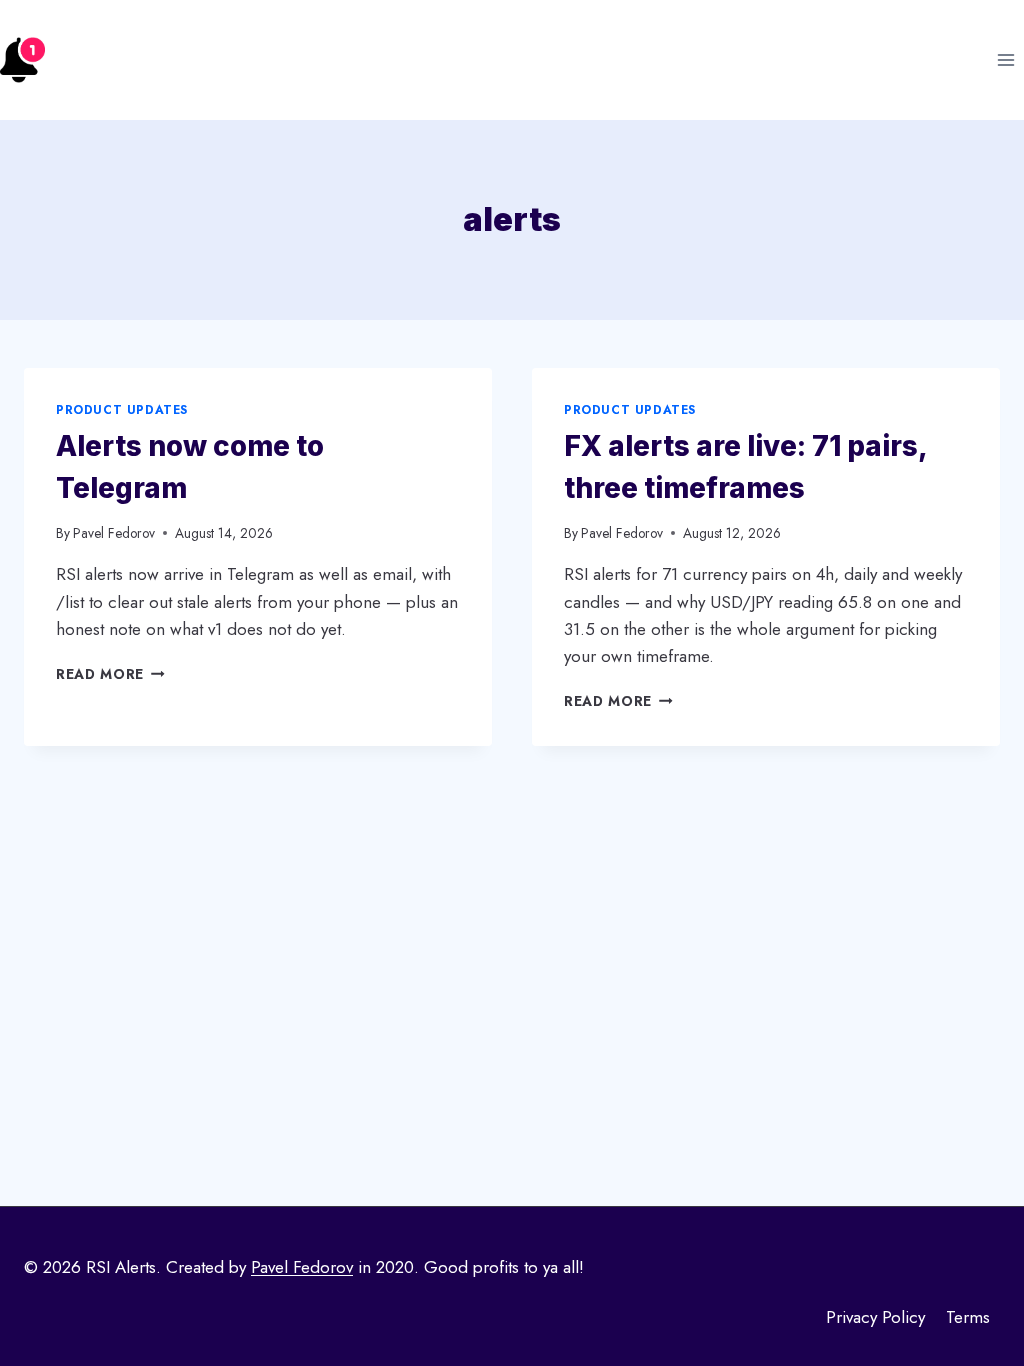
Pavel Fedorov (114, 533)
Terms (968, 1317)
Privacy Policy (875, 1317)
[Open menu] (1005, 59)
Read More (110, 674)
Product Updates (122, 409)
